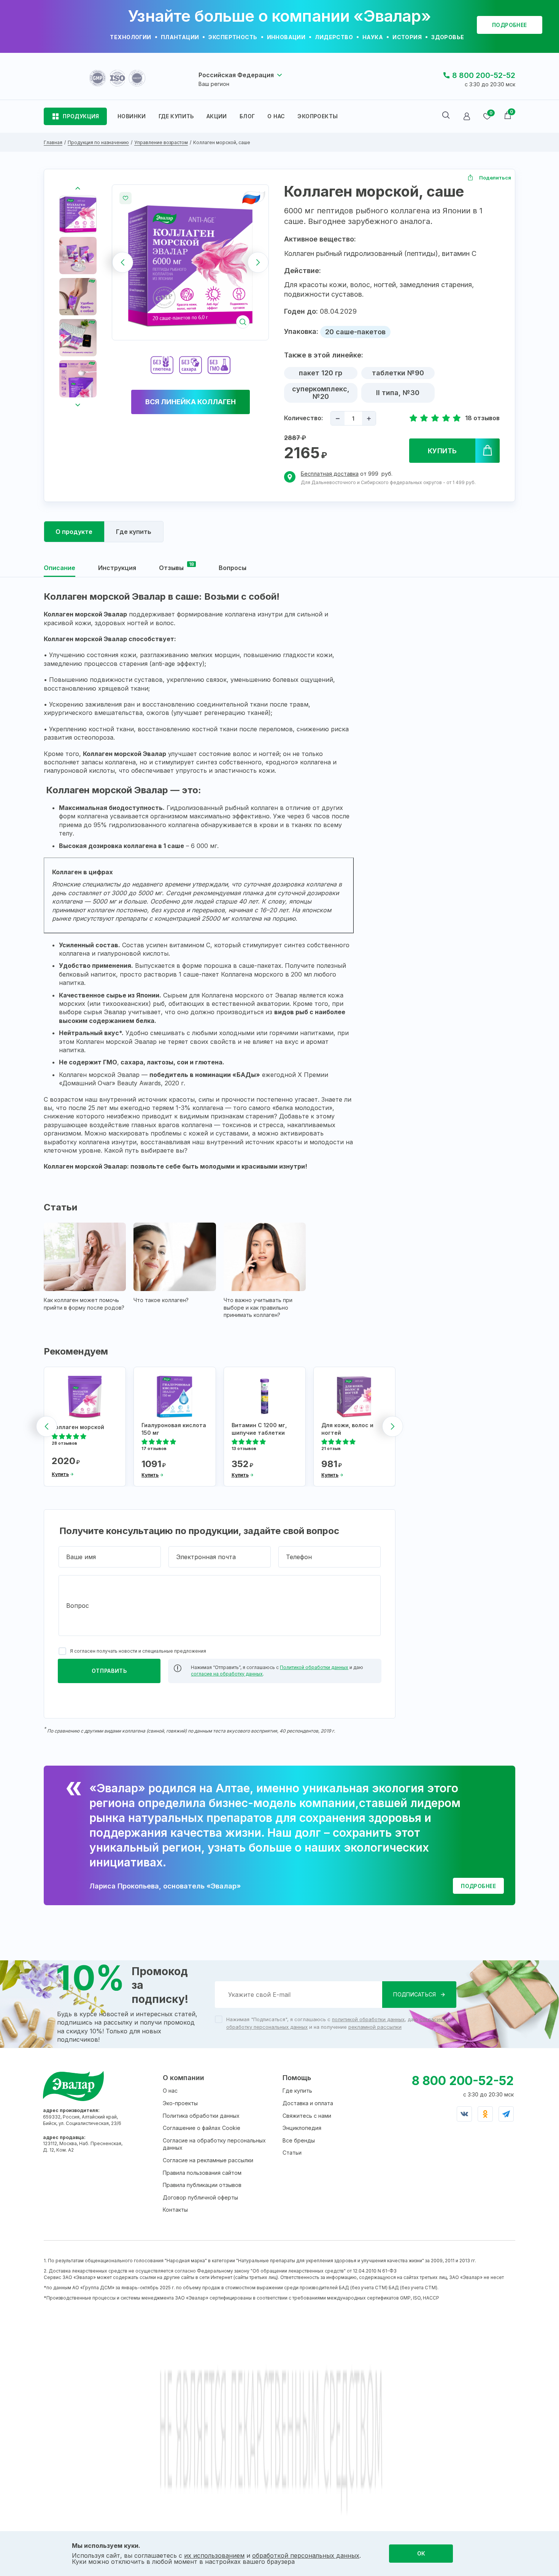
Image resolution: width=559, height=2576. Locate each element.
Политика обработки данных (201, 2116)
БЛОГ (247, 116)
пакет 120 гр (321, 373)
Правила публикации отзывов (202, 2185)
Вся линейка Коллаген (191, 402)
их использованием (214, 2555)
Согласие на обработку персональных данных (214, 2144)
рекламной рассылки (375, 2027)
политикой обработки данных (368, 2019)
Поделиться (495, 178)
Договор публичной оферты (200, 2197)
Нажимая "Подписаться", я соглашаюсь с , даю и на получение (338, 2023)
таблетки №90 (398, 373)
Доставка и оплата (308, 2103)
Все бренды (299, 2140)
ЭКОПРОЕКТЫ (318, 116)
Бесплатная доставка (330, 474)
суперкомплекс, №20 (321, 393)
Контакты (175, 2210)
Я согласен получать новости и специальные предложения (138, 1651)
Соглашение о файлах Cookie (202, 2128)
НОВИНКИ (132, 116)
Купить (442, 451)
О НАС (276, 116)
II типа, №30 (398, 393)
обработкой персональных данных (306, 2555)
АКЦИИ (217, 116)
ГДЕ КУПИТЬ (176, 116)
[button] (78, 214)
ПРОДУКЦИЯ (81, 116)
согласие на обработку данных (227, 1674)
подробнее (510, 25)
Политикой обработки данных (314, 1667)
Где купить (297, 2091)
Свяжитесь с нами (307, 2116)
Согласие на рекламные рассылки (208, 2160)
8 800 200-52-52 (484, 75)
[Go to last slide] (78, 188)
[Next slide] (258, 263)
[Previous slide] (123, 263)
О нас (170, 2091)
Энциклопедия (302, 2128)
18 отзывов (482, 418)
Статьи (292, 2153)
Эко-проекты (180, 2103)
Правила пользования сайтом (202, 2173)
